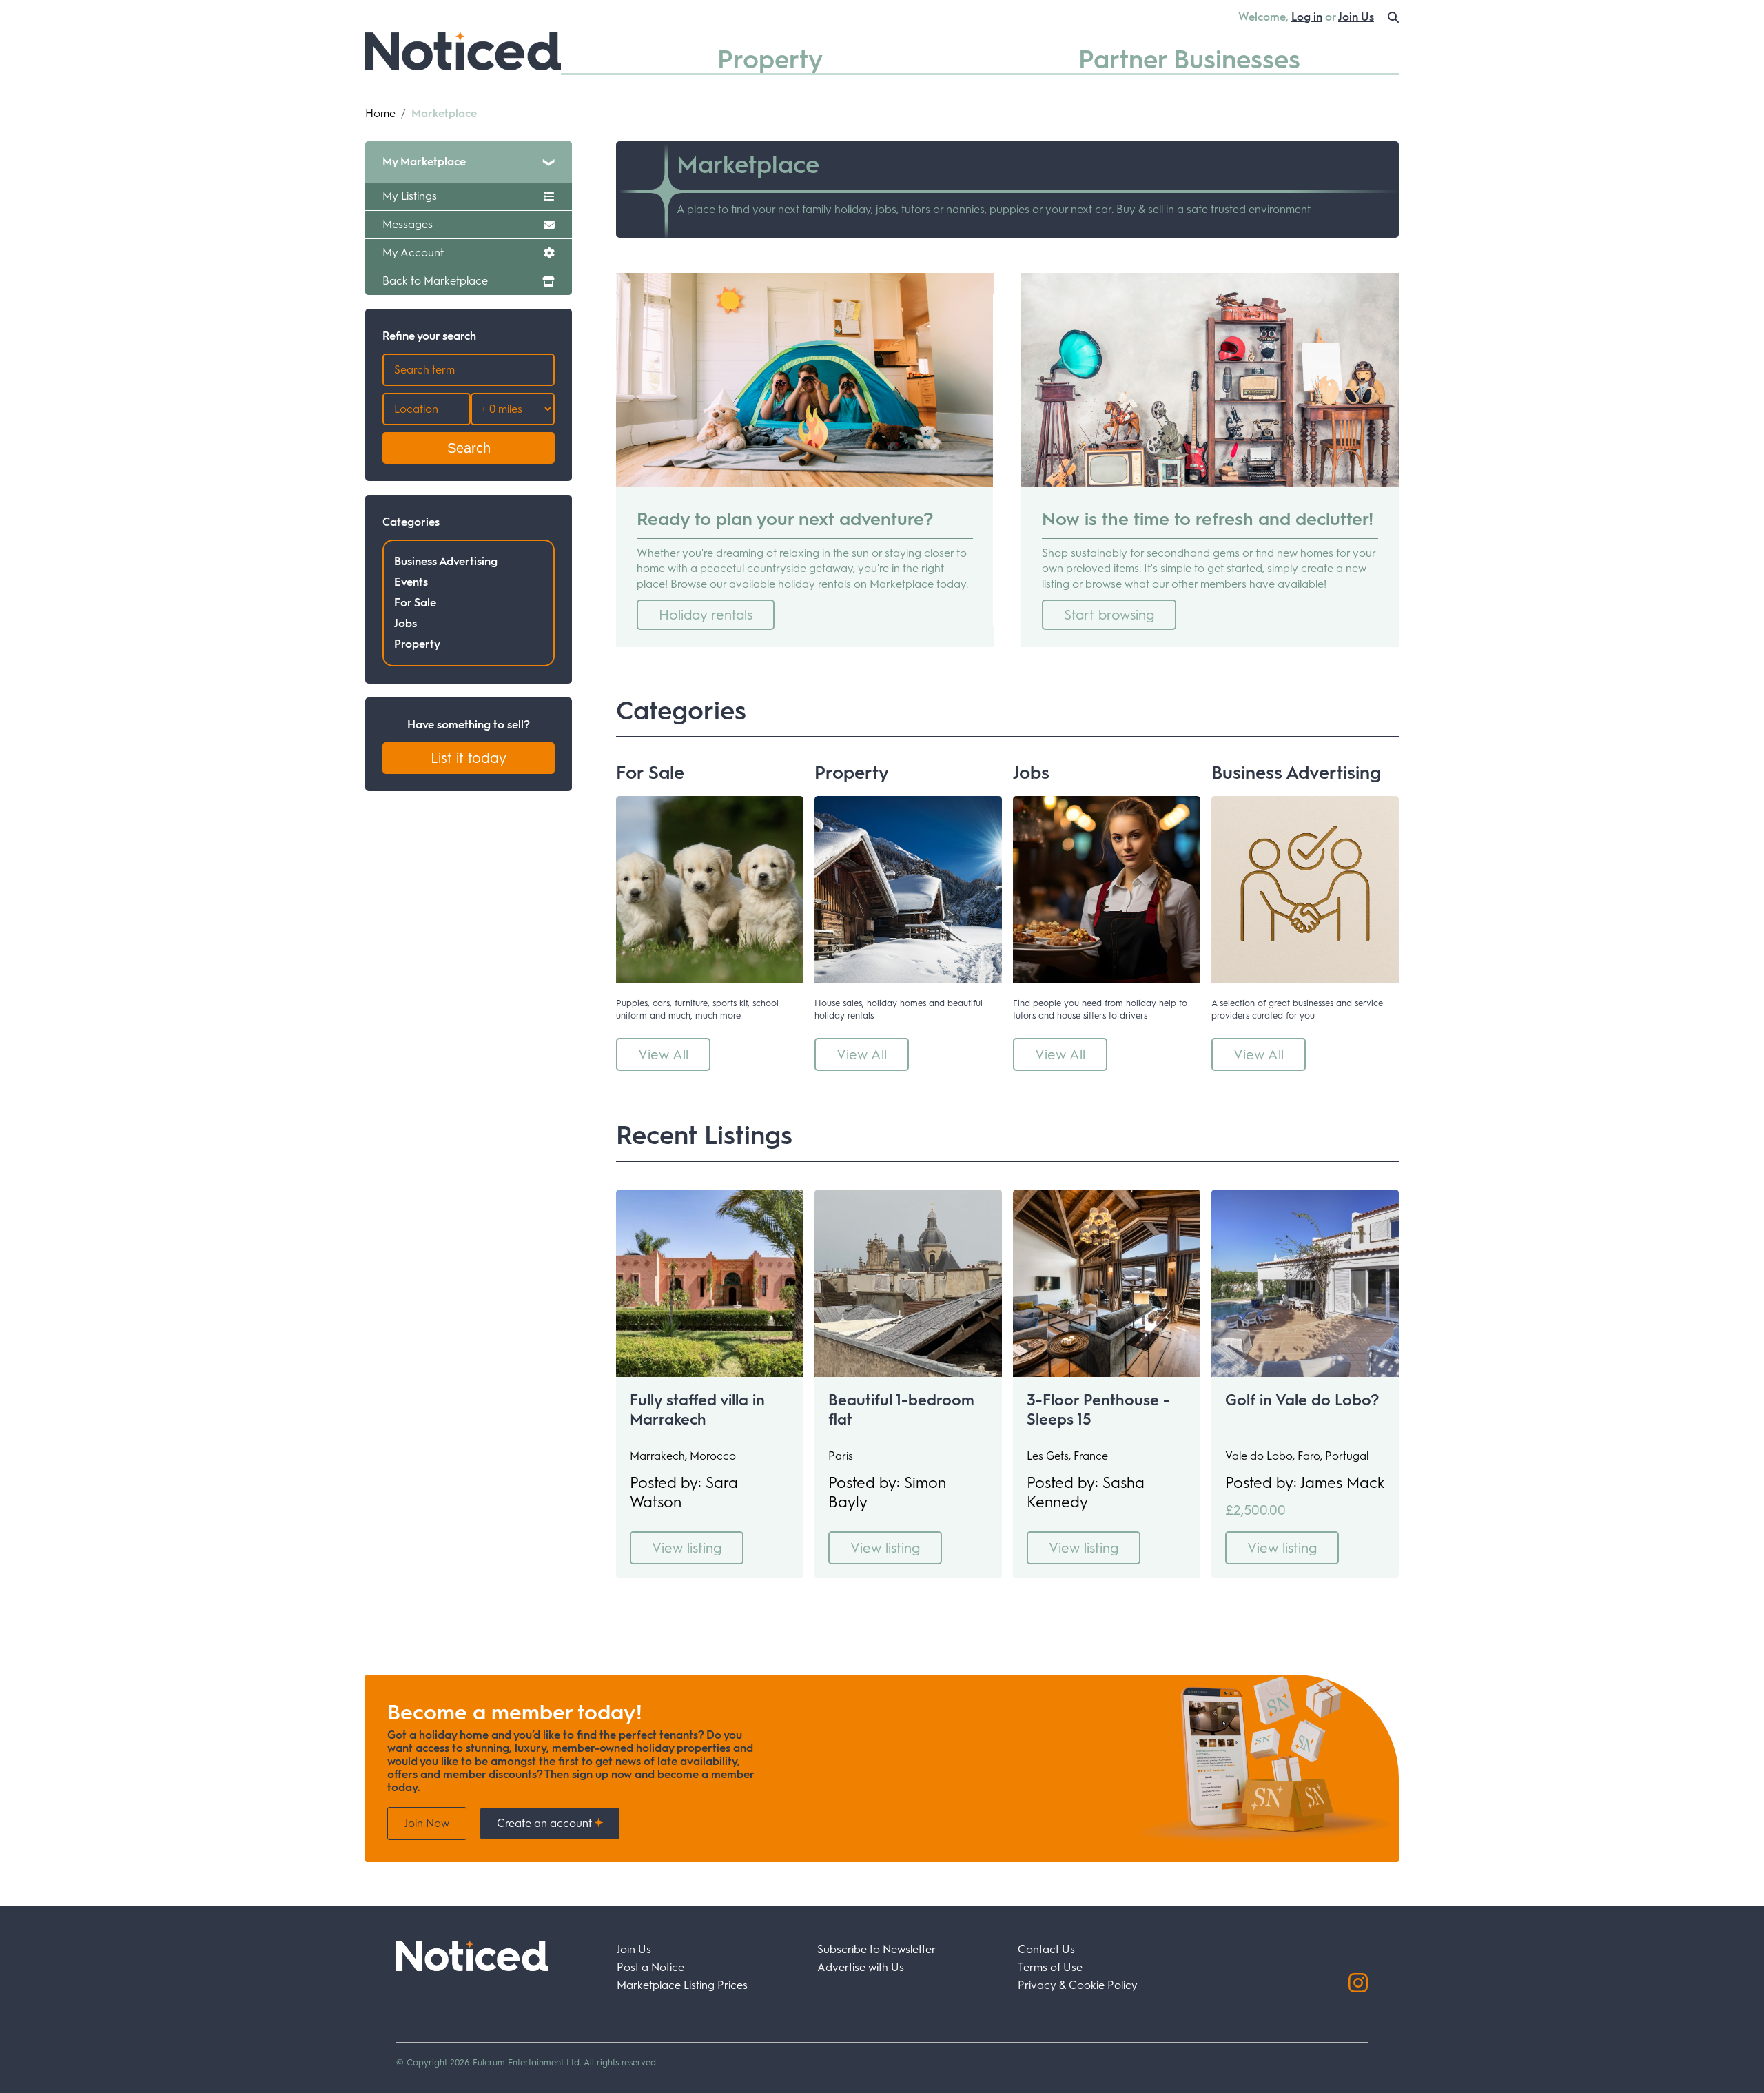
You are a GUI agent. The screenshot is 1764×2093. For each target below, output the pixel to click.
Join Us (1356, 17)
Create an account (546, 1823)
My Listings (410, 196)
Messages (408, 224)
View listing (687, 1548)
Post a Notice (650, 1967)
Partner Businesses (1189, 59)
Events (411, 582)
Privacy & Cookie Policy (1078, 1985)
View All (663, 1054)
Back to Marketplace (435, 281)
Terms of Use (1050, 1967)
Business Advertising (446, 561)
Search (469, 448)
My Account (413, 253)
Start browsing (1109, 615)
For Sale (415, 603)
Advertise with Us (861, 1967)
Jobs (406, 623)
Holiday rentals (706, 615)
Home (380, 113)
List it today (469, 758)
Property (770, 59)
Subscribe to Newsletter (876, 1949)
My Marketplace (424, 162)
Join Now (427, 1823)
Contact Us (1046, 1949)
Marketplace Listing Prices (682, 1985)
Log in (1307, 17)
